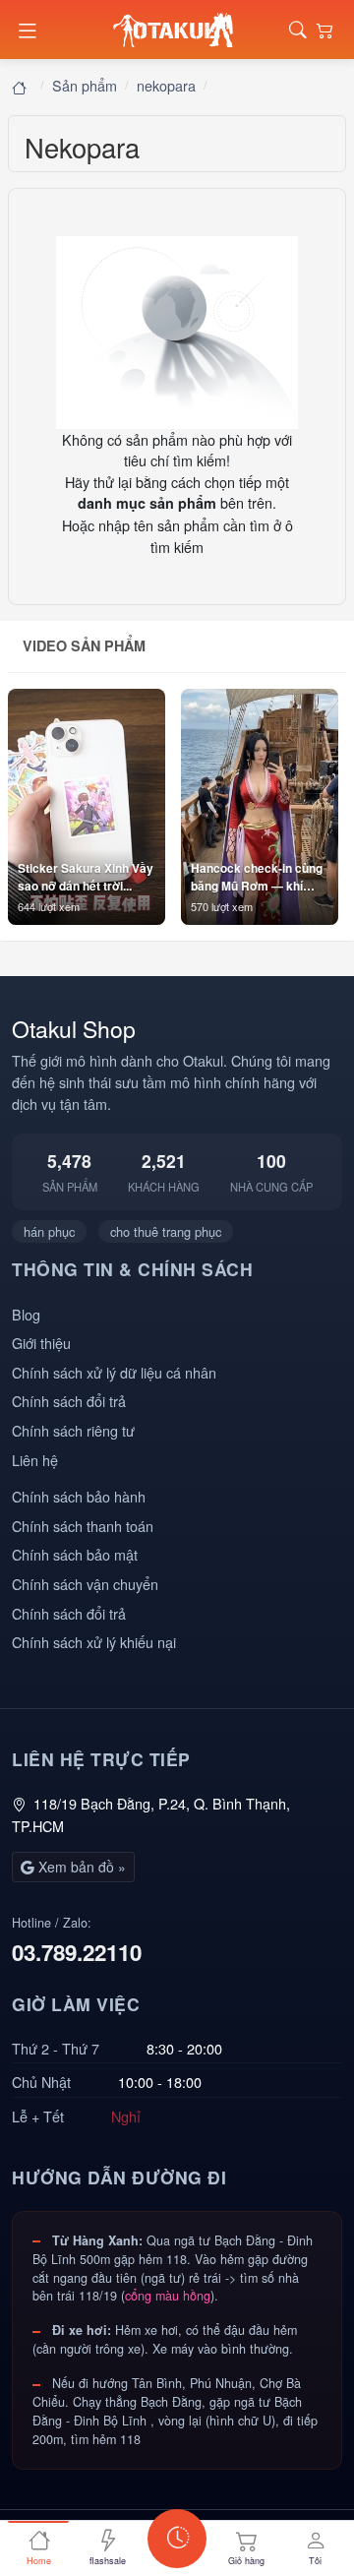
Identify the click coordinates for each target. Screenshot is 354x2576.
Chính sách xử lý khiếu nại (94, 1642)
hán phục (49, 1231)
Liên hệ (35, 1460)
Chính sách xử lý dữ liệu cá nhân (114, 1372)
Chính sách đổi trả (69, 1401)
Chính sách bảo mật (75, 1554)
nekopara (166, 85)
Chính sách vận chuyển (85, 1584)
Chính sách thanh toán (83, 1526)
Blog (26, 1314)
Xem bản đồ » (80, 1867)
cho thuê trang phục (166, 1231)
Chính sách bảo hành (79, 1496)
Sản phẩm (85, 85)
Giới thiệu (41, 1343)
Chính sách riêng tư (73, 1430)
